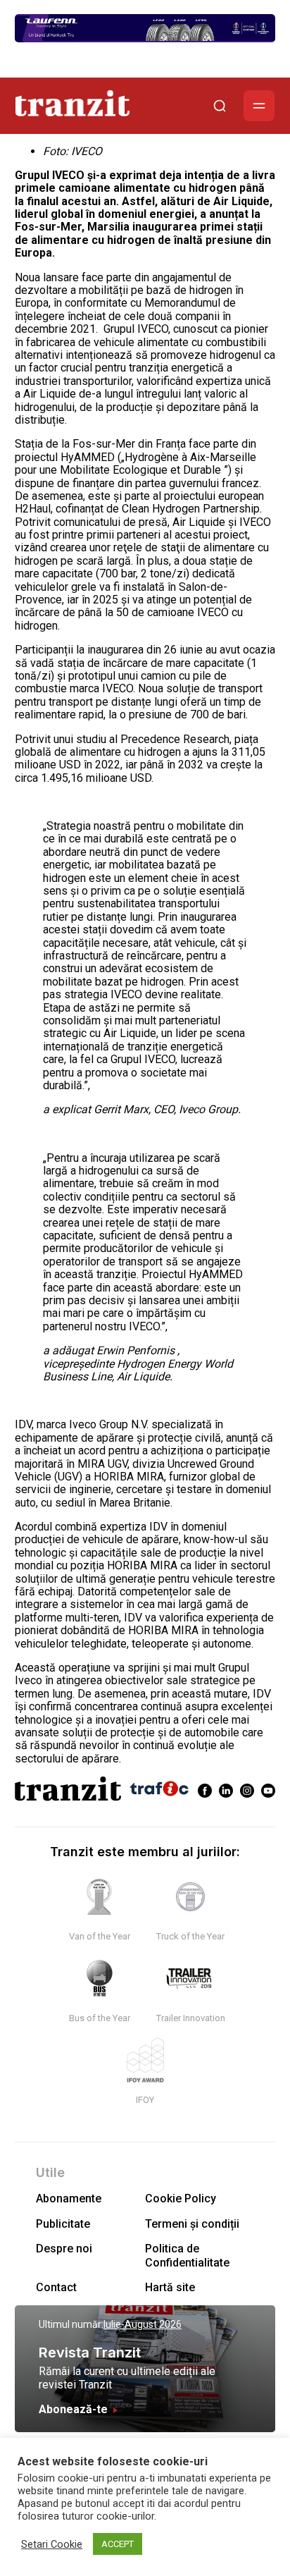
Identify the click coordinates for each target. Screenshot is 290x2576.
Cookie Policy (181, 2198)
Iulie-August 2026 (143, 2324)
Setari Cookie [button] (52, 2544)
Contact (56, 2287)
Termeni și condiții (192, 2224)
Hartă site (170, 2287)
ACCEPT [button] (118, 2544)
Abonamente (69, 2198)
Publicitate (63, 2224)
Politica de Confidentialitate (187, 2255)
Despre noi (64, 2249)
